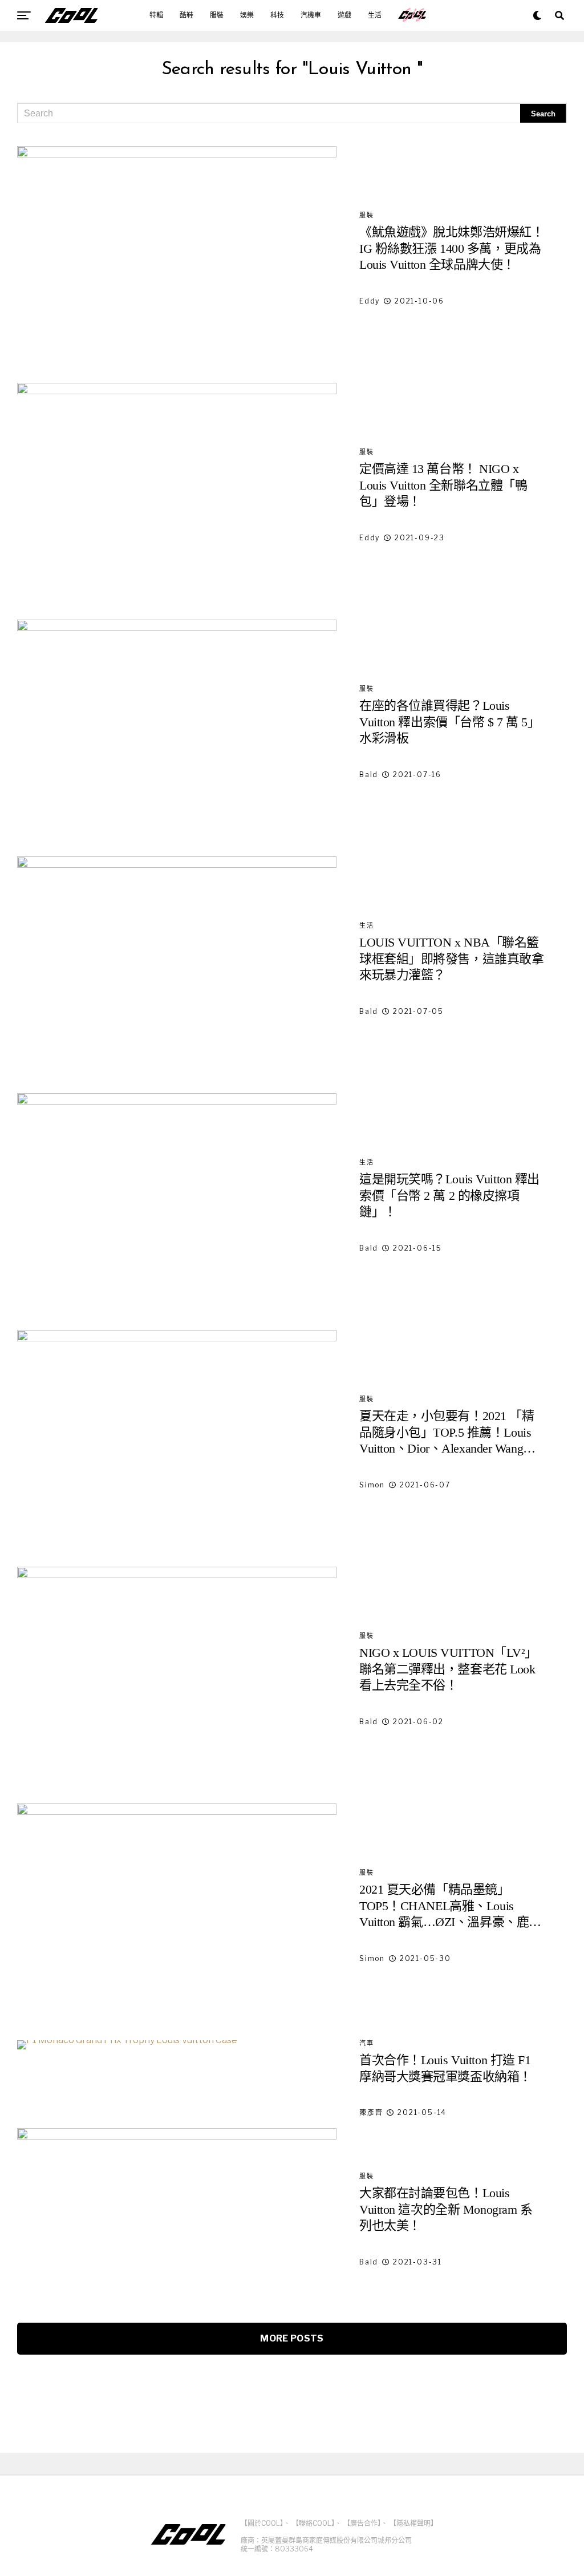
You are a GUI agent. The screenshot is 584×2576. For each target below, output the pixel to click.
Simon (372, 1485)
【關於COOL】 (262, 2523)
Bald (369, 775)
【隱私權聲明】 (413, 2523)
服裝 (217, 15)
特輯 (156, 15)
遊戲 (344, 15)
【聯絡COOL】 (313, 2523)
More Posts (292, 2338)
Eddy (370, 301)
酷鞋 (186, 15)
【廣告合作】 (362, 2523)
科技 (277, 15)
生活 (375, 15)
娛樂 (247, 15)
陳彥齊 (371, 2112)
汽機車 (311, 15)
